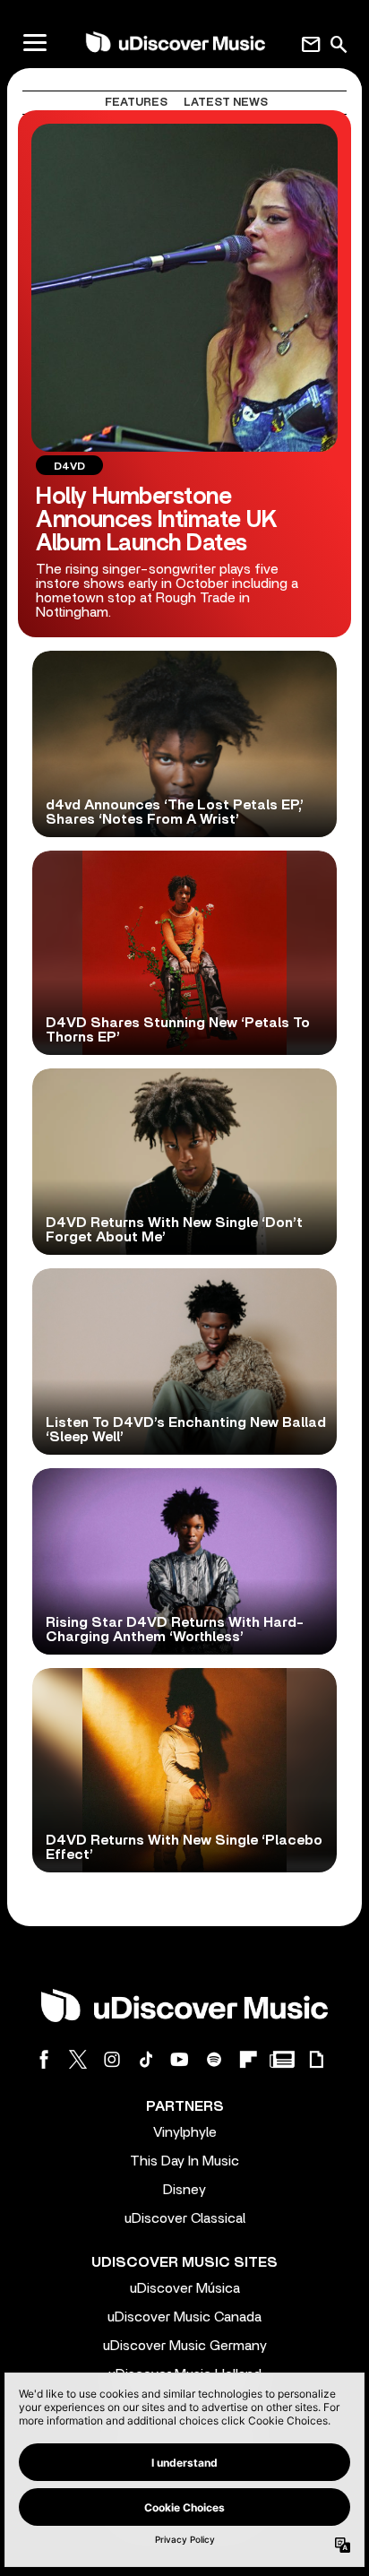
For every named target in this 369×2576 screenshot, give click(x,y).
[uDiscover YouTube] (180, 2059)
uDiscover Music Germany (185, 2346)
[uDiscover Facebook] (44, 2059)
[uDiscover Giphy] (316, 2059)
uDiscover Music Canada (184, 2317)
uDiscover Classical (185, 2218)
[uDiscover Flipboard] (248, 2059)
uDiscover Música (185, 2288)
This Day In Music (184, 2161)
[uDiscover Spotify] (214, 2059)
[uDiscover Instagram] (112, 2059)
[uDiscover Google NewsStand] (282, 2059)
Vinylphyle (185, 2132)
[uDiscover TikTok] (146, 2059)
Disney (184, 2190)
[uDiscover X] (78, 2059)
